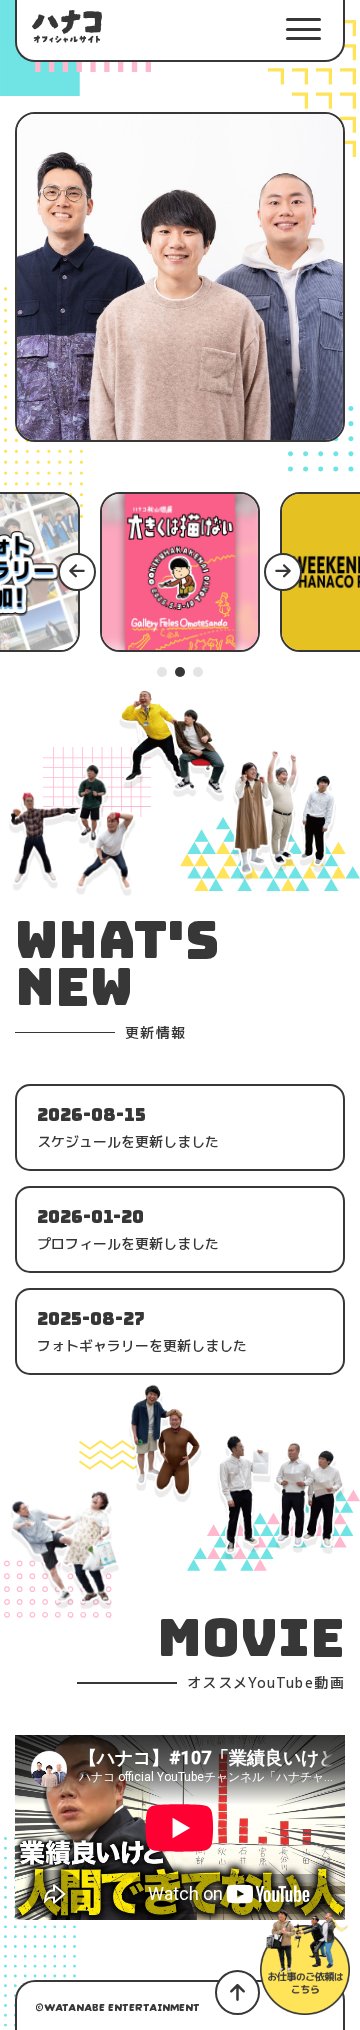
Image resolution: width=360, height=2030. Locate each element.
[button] (303, 30)
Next (287, 571)
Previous (81, 571)
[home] (67, 26)
